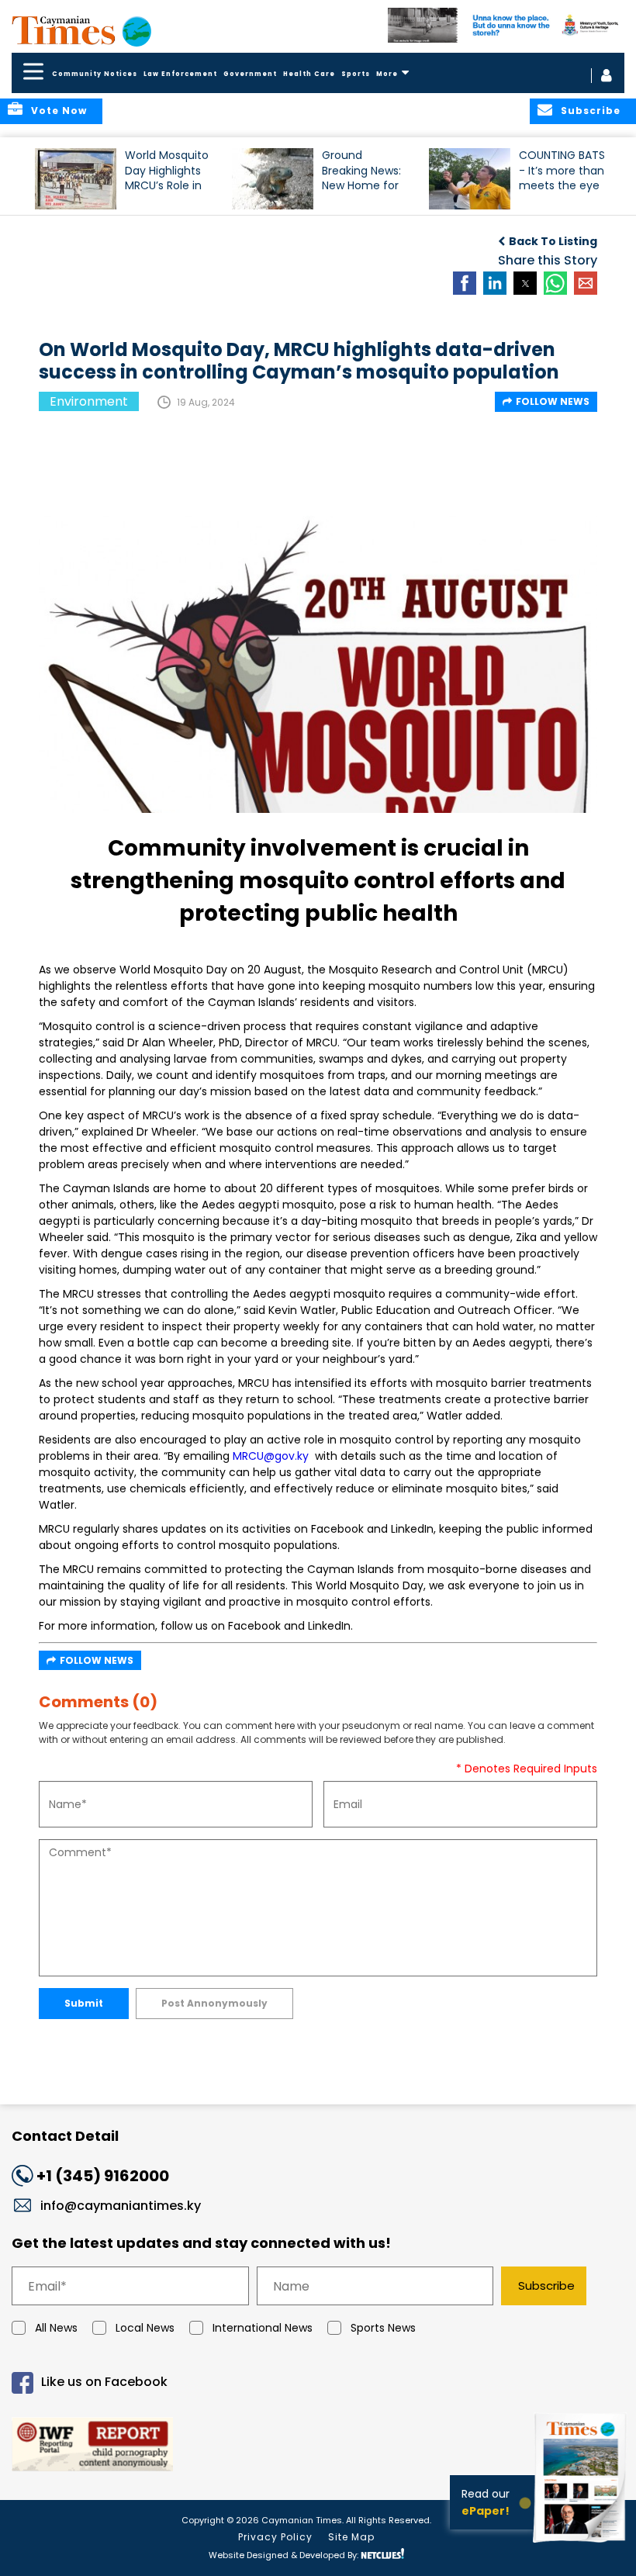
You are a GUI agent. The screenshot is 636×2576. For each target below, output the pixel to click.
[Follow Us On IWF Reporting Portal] (318, 2447)
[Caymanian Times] (81, 30)
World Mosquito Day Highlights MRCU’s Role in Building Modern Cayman (168, 177)
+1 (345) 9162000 (103, 2176)
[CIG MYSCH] (506, 25)
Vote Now (59, 111)
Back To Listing (553, 241)
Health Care (309, 74)
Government (250, 74)
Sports (356, 74)
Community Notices (95, 74)
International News (263, 2328)
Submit (84, 2003)
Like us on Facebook (104, 2382)
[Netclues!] (382, 2554)
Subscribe (546, 2286)
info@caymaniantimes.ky (121, 2206)
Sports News (383, 2328)
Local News (145, 2328)
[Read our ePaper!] (582, 2545)
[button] (76, 179)
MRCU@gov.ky (271, 1456)
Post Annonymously (214, 2003)
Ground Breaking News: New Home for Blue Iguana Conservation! (361, 177)
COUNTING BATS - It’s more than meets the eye (562, 170)
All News (56, 2328)
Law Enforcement (180, 74)
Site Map (351, 2537)
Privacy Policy (275, 2537)
